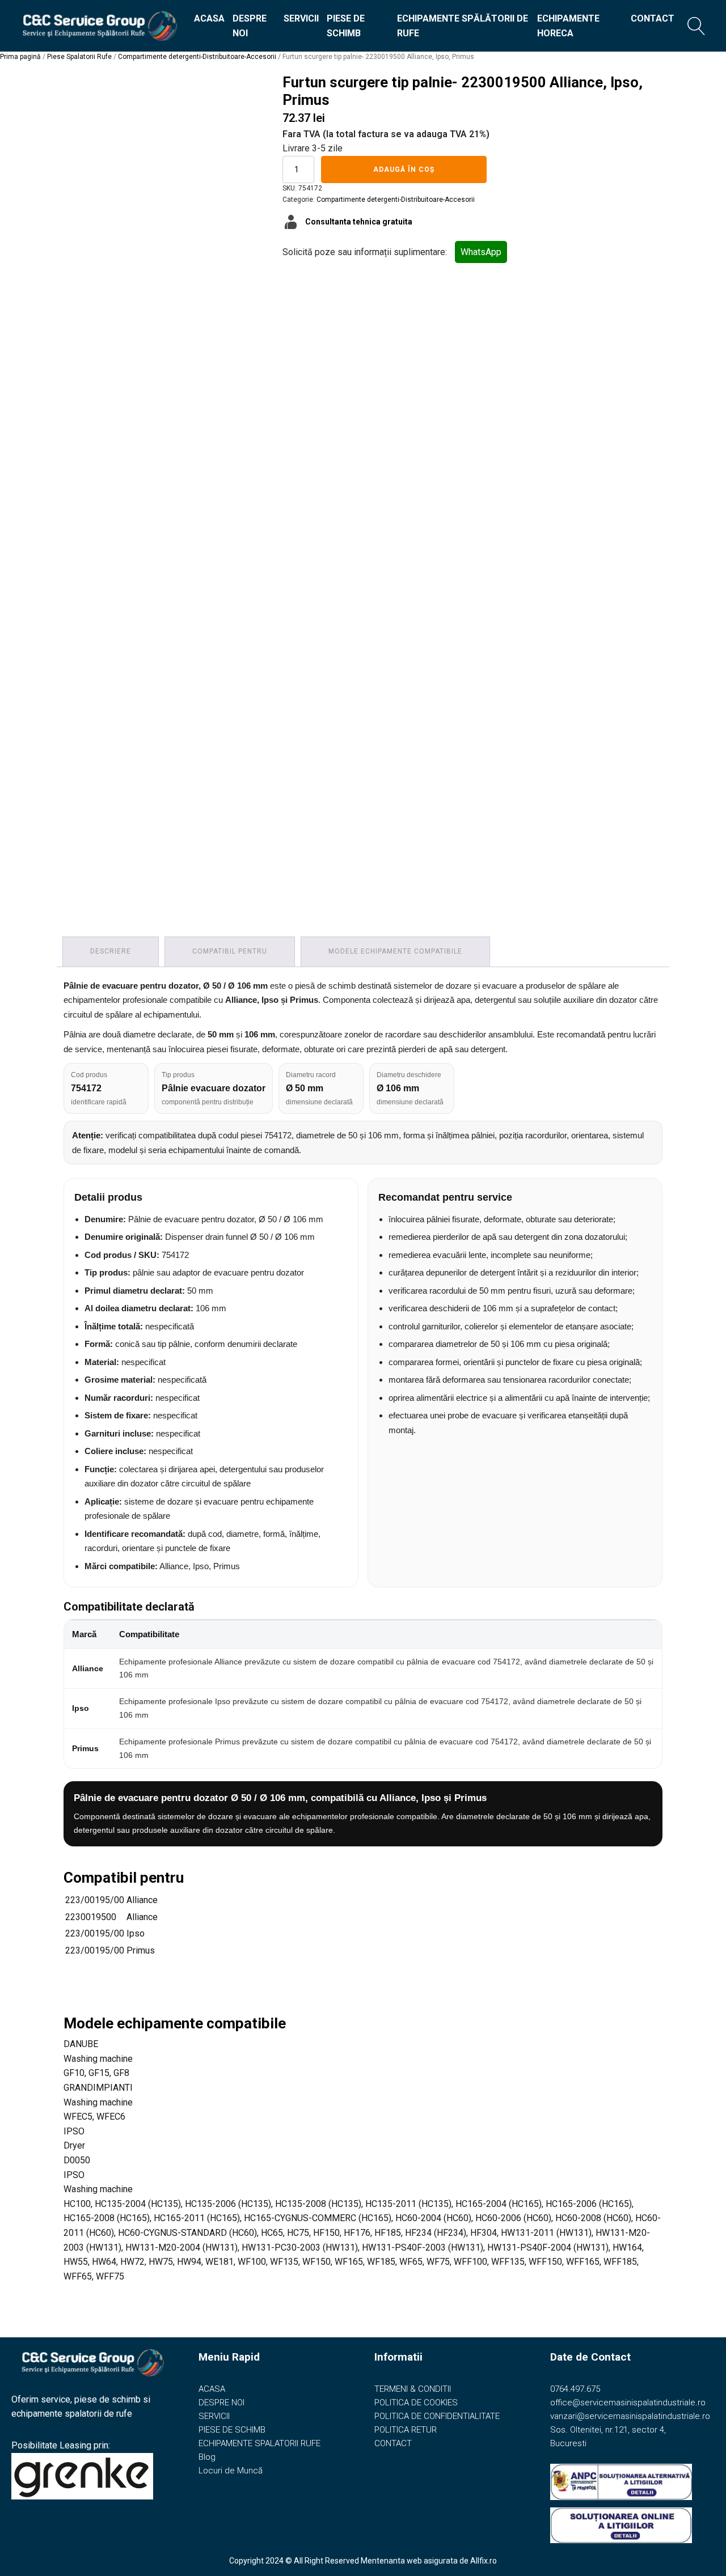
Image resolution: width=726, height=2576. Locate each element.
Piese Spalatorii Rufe (79, 57)
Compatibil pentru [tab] (230, 951)
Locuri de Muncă (231, 2471)
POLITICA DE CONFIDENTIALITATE (437, 2416)
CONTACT (653, 18)
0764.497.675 (575, 2389)
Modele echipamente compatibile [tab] (395, 951)
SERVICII (301, 18)
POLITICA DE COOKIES (416, 2403)
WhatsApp (481, 252)
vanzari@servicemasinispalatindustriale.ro (630, 2416)
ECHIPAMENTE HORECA (568, 26)
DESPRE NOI (250, 26)
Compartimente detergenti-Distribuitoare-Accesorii (197, 57)
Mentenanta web (391, 2561)
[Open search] (697, 26)
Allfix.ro (484, 2561)
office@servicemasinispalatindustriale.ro (628, 2403)
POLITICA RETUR (406, 2430)
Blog (207, 2457)
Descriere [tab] (111, 951)
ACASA (209, 18)
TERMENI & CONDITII (413, 2389)
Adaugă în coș (404, 170)
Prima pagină (20, 57)
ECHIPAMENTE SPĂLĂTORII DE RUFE (463, 26)
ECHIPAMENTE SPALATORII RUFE (259, 2443)
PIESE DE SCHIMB (346, 26)
